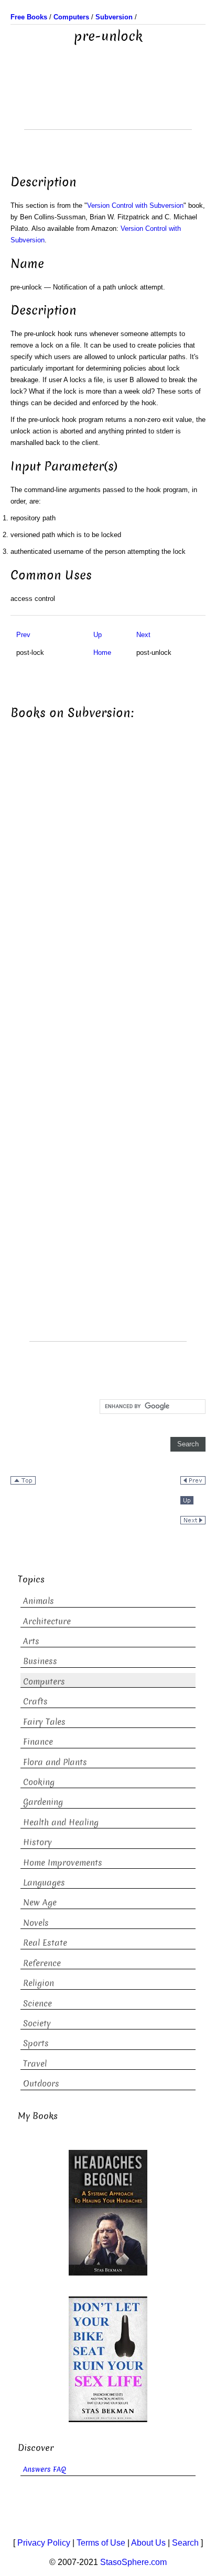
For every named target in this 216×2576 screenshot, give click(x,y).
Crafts (35, 1702)
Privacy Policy (44, 2543)
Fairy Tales (44, 1722)
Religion (39, 1983)
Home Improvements (63, 1863)
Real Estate (45, 1943)
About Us (148, 2543)
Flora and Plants (55, 1762)
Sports (36, 2043)
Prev (23, 635)
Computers (44, 1682)
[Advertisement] (108, 103)
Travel (35, 2064)
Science (37, 2004)
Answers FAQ (45, 2469)
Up (98, 635)
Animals (39, 1601)
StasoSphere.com (133, 2562)
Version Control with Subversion (135, 205)
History (37, 1842)
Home (102, 653)
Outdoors (41, 2084)
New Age (40, 1903)
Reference (42, 1963)
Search (185, 2543)
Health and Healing (61, 1822)
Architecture (47, 1621)
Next (143, 635)
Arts (31, 1641)
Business (40, 1661)
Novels (36, 1923)
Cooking (39, 1782)
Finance (38, 1742)
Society (37, 2023)
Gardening (43, 1802)
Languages (44, 1883)
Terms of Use (101, 2543)
